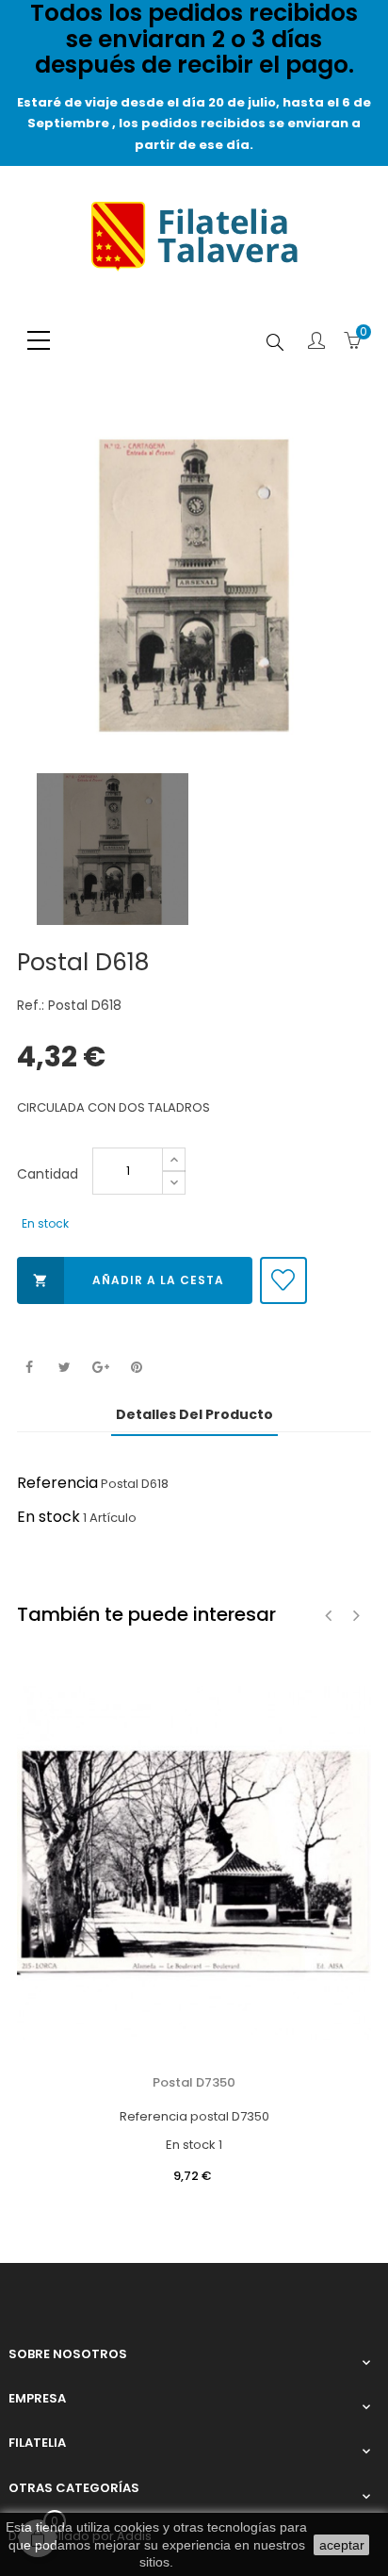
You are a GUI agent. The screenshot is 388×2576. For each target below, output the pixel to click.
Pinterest (136, 1368)
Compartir (29, 1368)
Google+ (100, 1368)
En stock (48, 1517)
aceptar (342, 2545)
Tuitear (65, 1368)
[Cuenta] (316, 342)
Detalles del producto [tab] (194, 1414)
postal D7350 (194, 2082)
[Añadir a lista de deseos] (283, 1280)
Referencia (57, 1483)
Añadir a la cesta (129, 1280)
